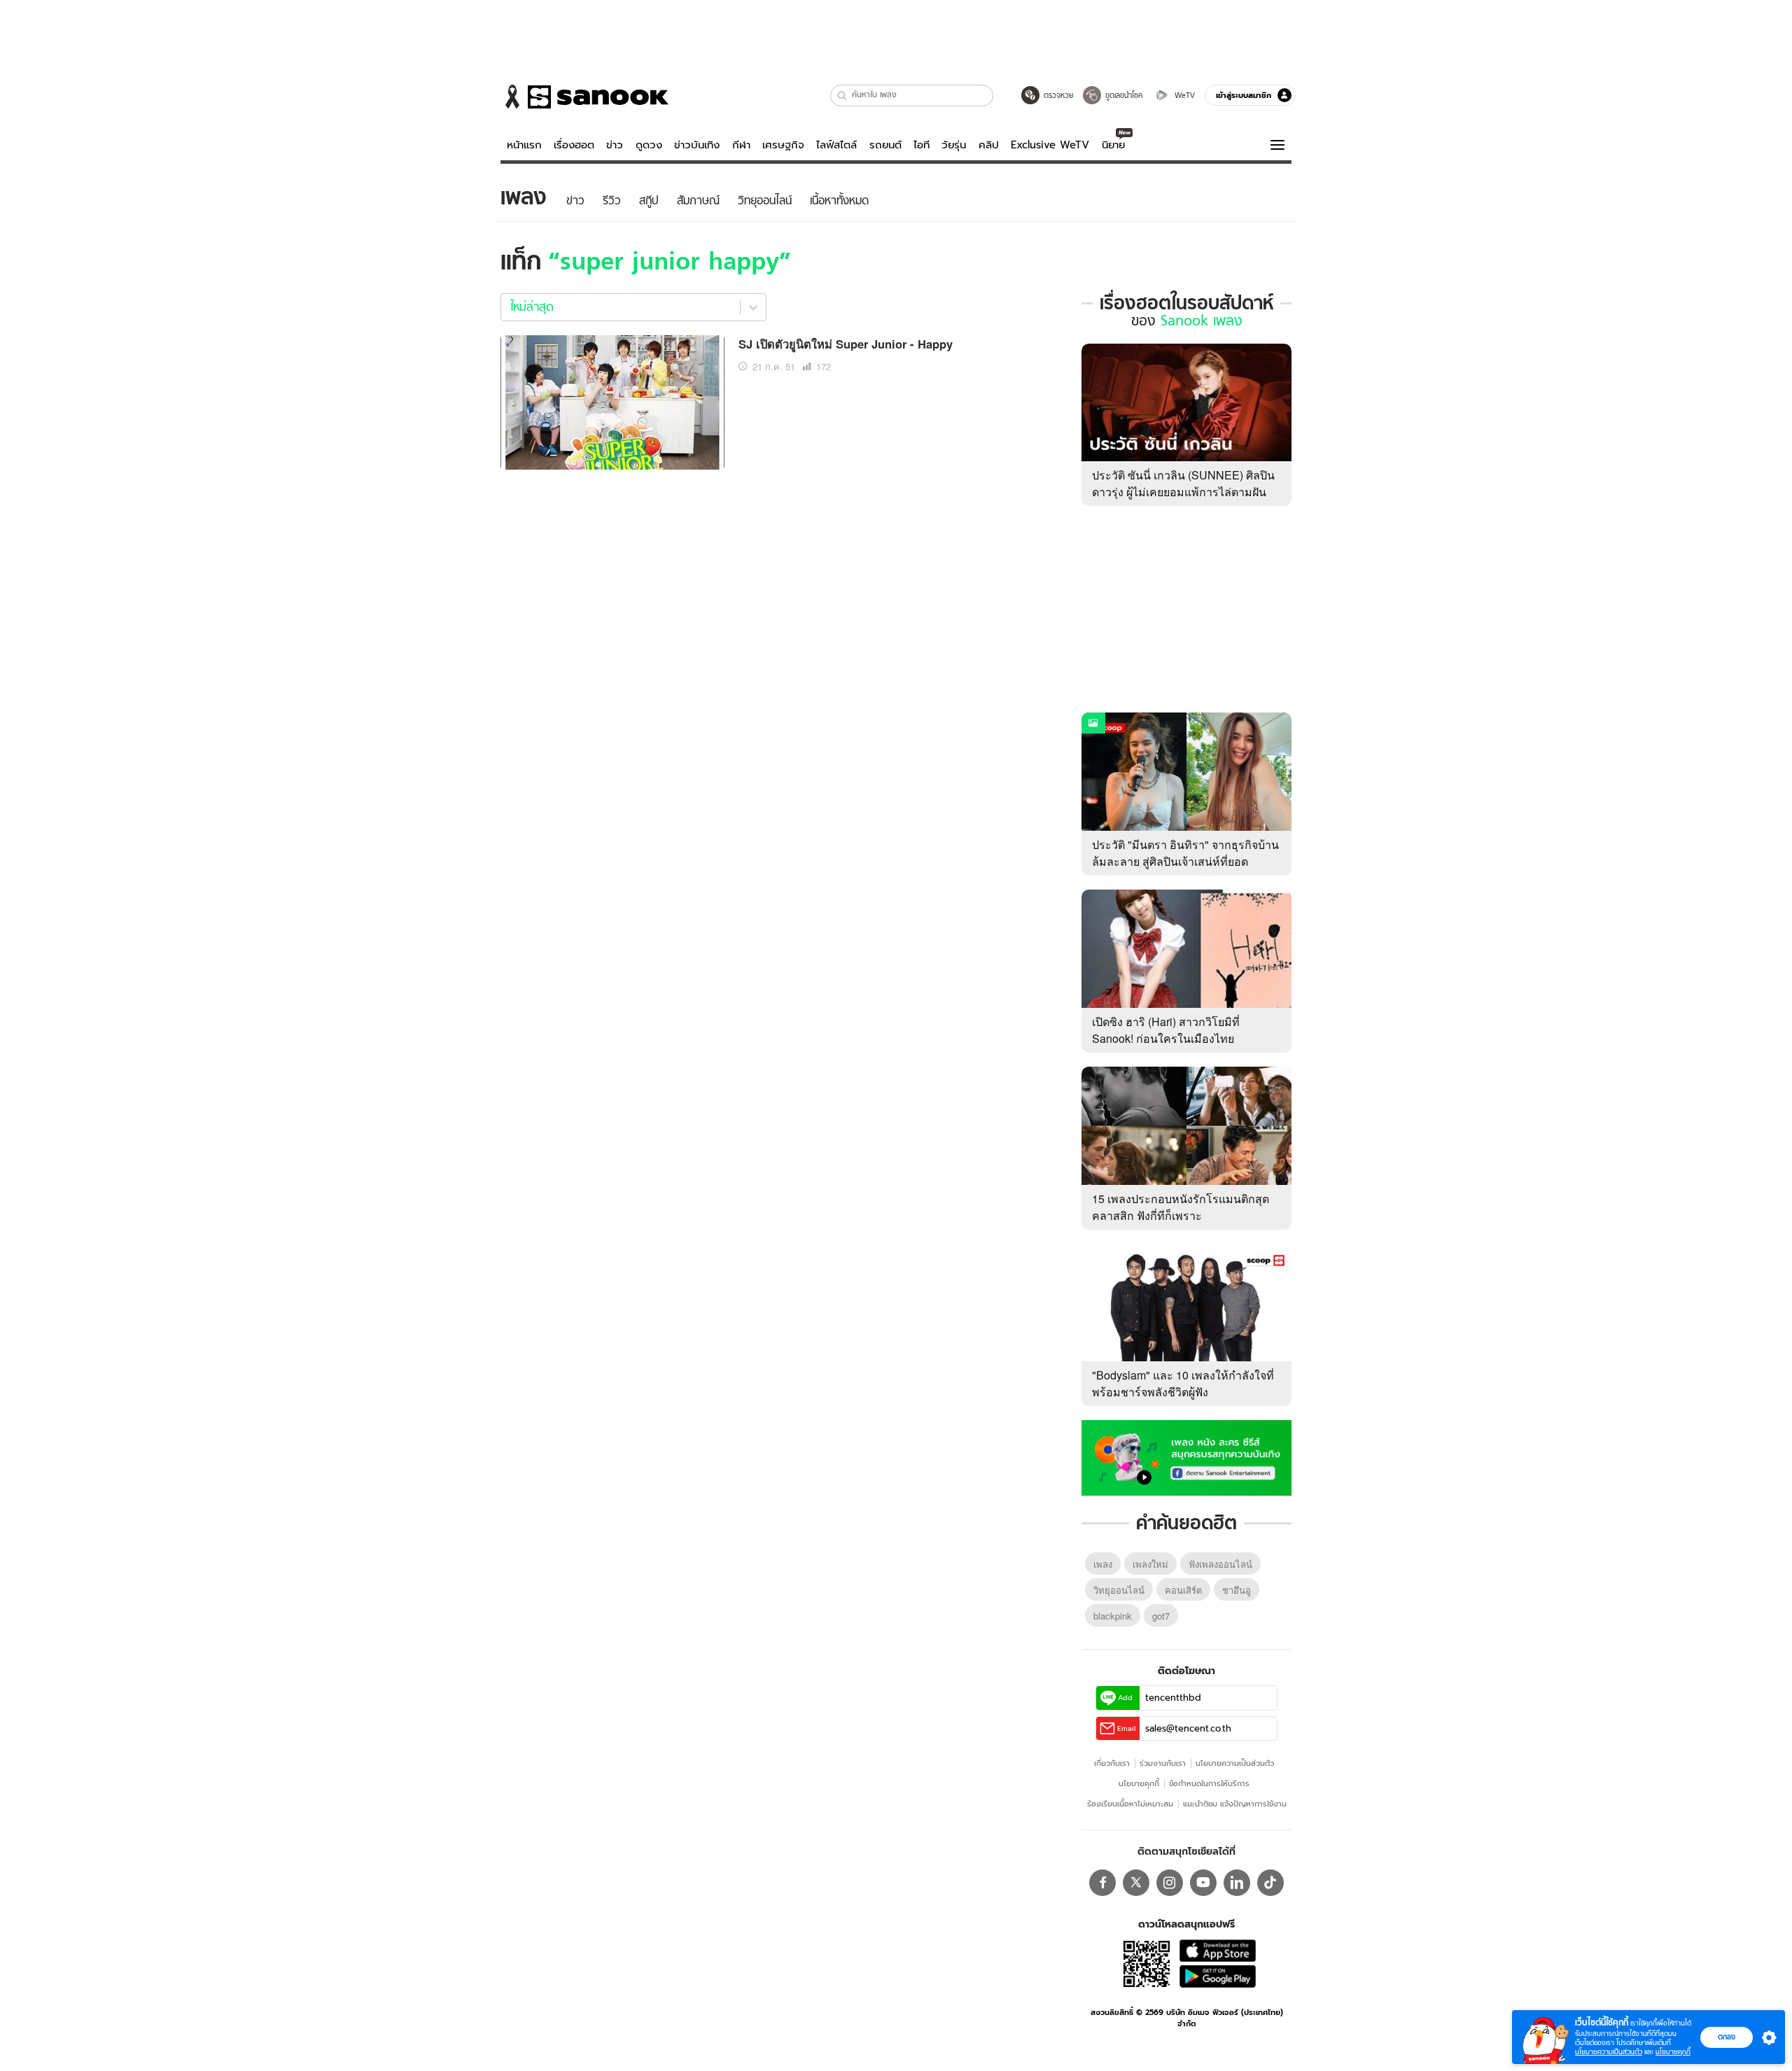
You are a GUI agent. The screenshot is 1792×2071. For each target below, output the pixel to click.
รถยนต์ (885, 145)
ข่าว (615, 145)
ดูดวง (649, 145)
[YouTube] (1203, 1883)
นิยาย (1113, 145)
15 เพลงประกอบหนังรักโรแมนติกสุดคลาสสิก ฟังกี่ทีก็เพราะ (1181, 1207)
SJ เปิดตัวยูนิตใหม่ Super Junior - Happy (846, 344)
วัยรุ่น (954, 145)
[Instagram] (1170, 1883)
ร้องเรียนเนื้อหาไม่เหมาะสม (1130, 1804)
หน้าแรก (524, 145)
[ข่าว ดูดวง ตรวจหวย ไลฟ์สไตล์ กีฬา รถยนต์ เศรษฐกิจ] (584, 97)
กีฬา (741, 145)
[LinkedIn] (1237, 1883)
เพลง (1103, 1564)
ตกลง (1727, 2037)
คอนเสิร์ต (1183, 1590)
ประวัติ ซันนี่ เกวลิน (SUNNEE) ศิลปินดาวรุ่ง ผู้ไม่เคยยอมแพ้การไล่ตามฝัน (1183, 483)
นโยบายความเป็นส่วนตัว (1235, 1763)
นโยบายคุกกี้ (1139, 1783)
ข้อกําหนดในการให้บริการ (1209, 1783)
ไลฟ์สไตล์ (836, 145)
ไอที (922, 145)
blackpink (1113, 1616)
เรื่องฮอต (574, 145)
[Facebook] (1102, 1883)
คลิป (989, 145)
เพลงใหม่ (1150, 1564)
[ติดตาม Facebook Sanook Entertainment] (1186, 1456)
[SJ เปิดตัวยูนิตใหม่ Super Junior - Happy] (612, 400)
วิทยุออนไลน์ (1119, 1590)
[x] (1136, 1883)
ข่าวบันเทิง (697, 145)
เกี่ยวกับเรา (1112, 1763)
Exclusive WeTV (1050, 145)
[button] (842, 96)
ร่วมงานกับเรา (1163, 1763)
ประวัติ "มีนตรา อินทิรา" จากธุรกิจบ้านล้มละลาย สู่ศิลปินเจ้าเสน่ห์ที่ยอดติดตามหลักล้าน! (1185, 861)
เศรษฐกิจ (783, 145)
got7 (1161, 1616)
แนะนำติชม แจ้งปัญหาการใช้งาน (1235, 1804)
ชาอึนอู (1237, 1590)
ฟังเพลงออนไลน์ (1220, 1564)
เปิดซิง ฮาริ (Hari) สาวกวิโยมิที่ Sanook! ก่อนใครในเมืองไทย (1166, 1030)
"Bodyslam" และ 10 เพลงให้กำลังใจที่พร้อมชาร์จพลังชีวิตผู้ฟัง (1183, 1383)
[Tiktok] (1270, 1883)
